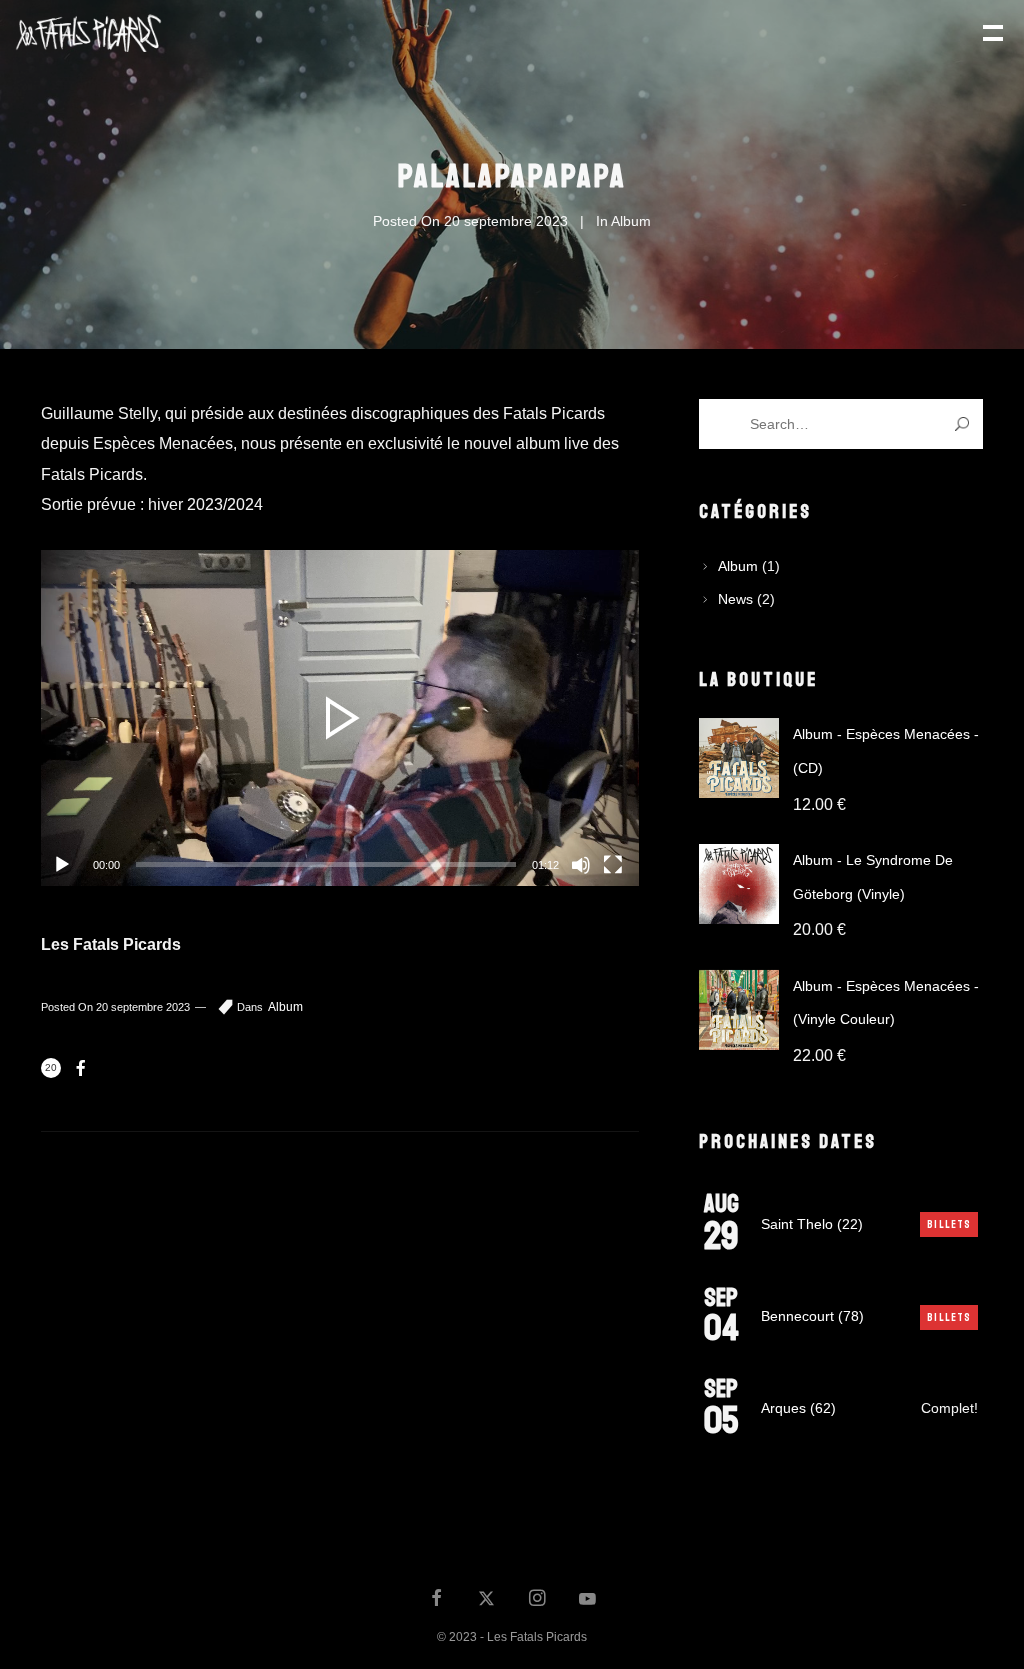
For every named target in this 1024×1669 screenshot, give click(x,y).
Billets (949, 1224)
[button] (340, 718)
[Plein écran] (613, 865)
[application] (340, 718)
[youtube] (587, 1608)
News (735, 599)
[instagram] (537, 1600)
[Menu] (991, 31)
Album (631, 221)
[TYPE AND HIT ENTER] (961, 424)
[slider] (326, 864)
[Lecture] (62, 865)
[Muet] (581, 865)
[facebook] (437, 1600)
